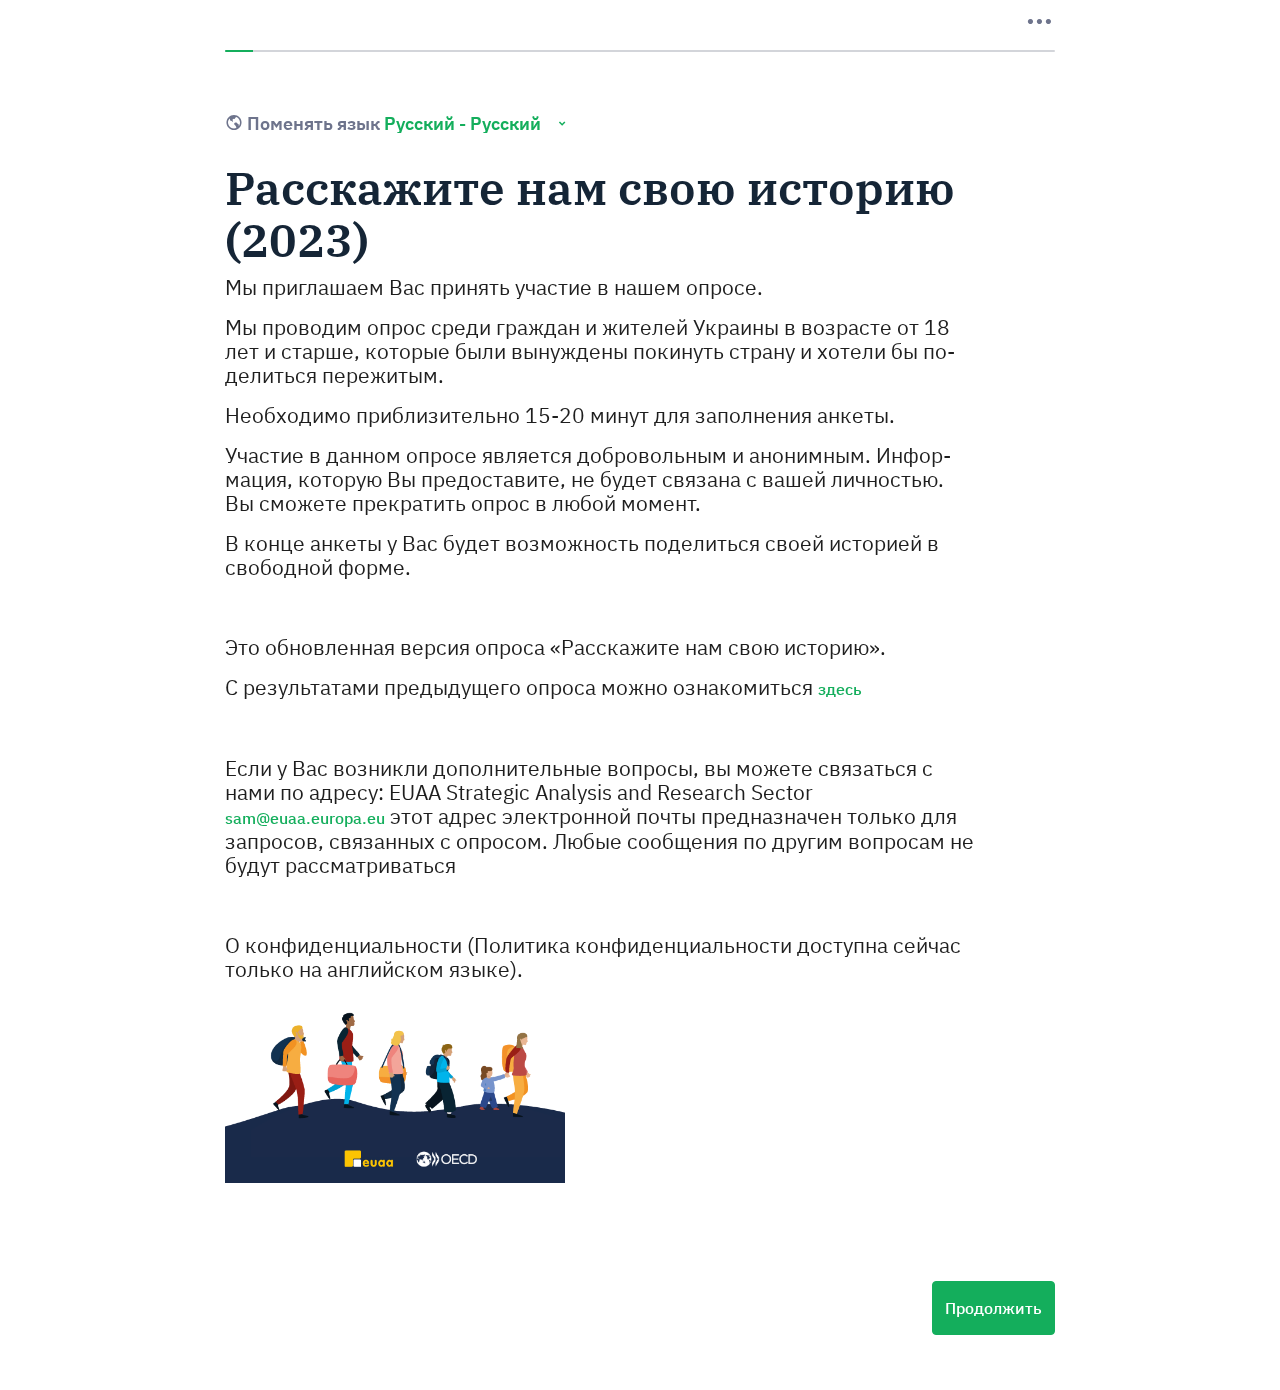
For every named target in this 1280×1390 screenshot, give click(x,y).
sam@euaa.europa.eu (305, 818)
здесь (840, 689)
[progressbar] (639, 51)
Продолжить (993, 1308)
